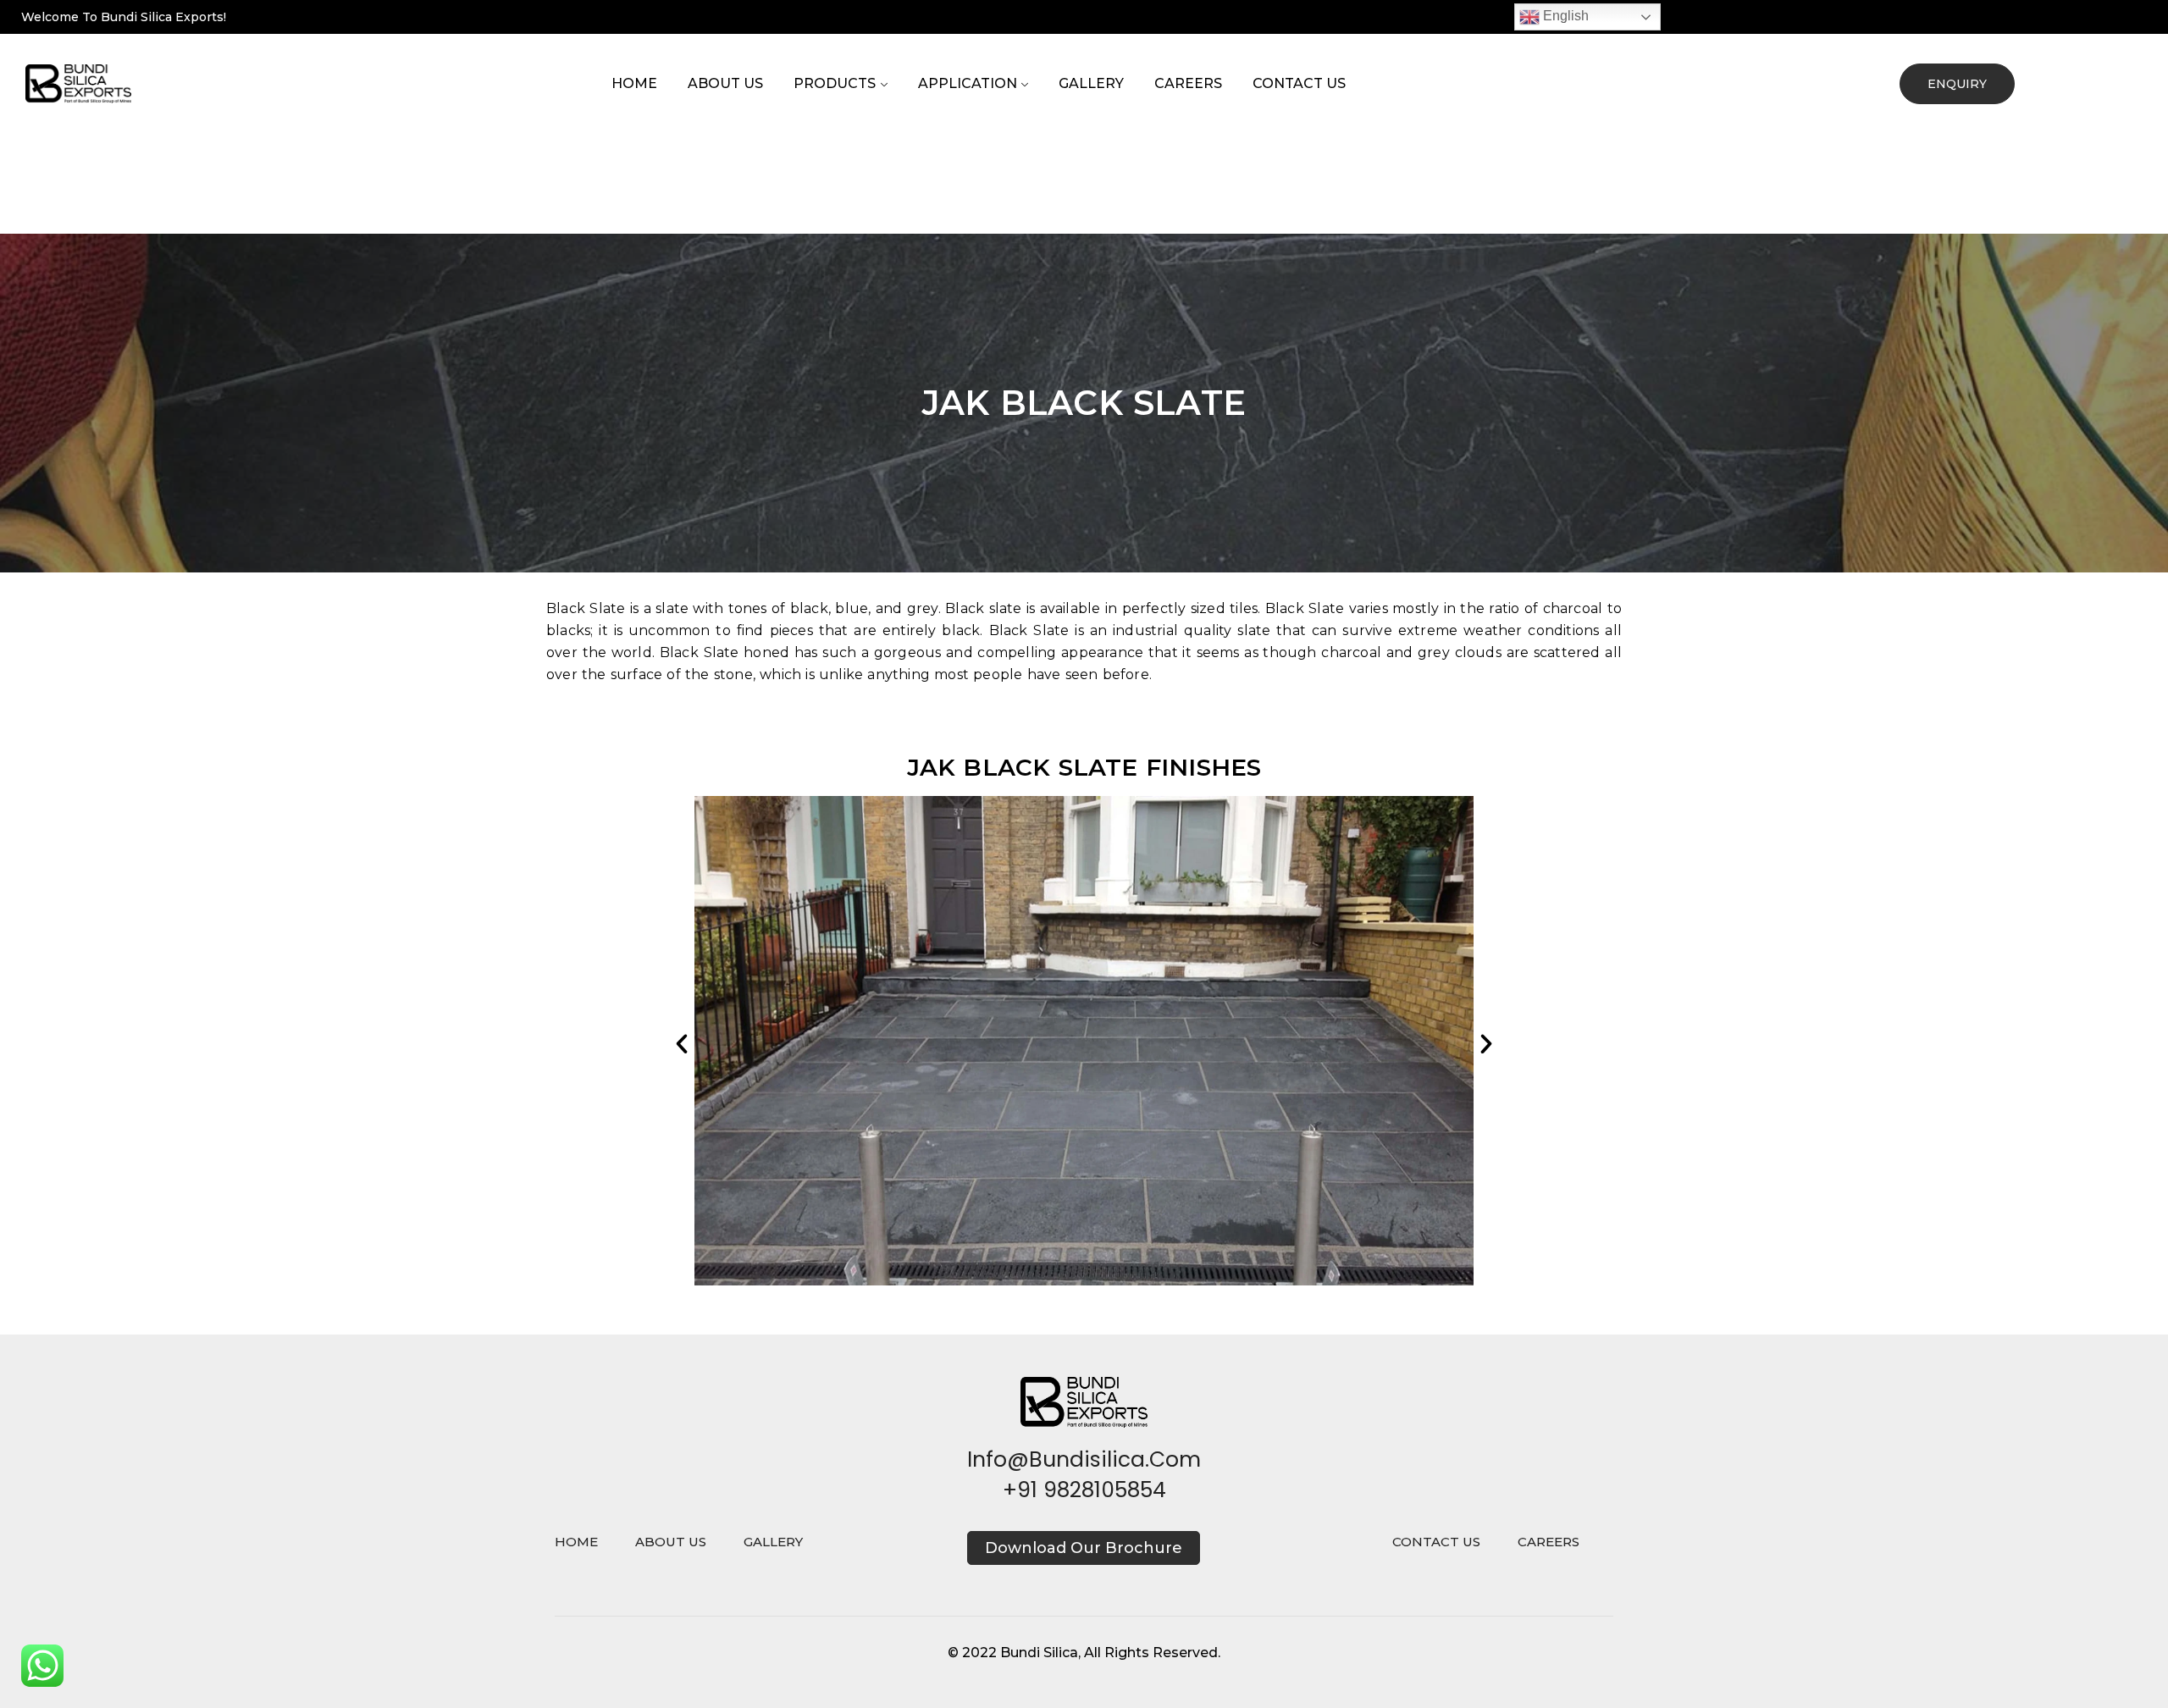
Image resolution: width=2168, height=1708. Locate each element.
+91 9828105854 (1084, 1490)
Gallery (1091, 83)
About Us (725, 83)
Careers (1188, 83)
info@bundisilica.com (1084, 1459)
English (1564, 16)
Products (835, 83)
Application (968, 83)
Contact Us (1299, 83)
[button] (682, 1044)
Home (634, 83)
